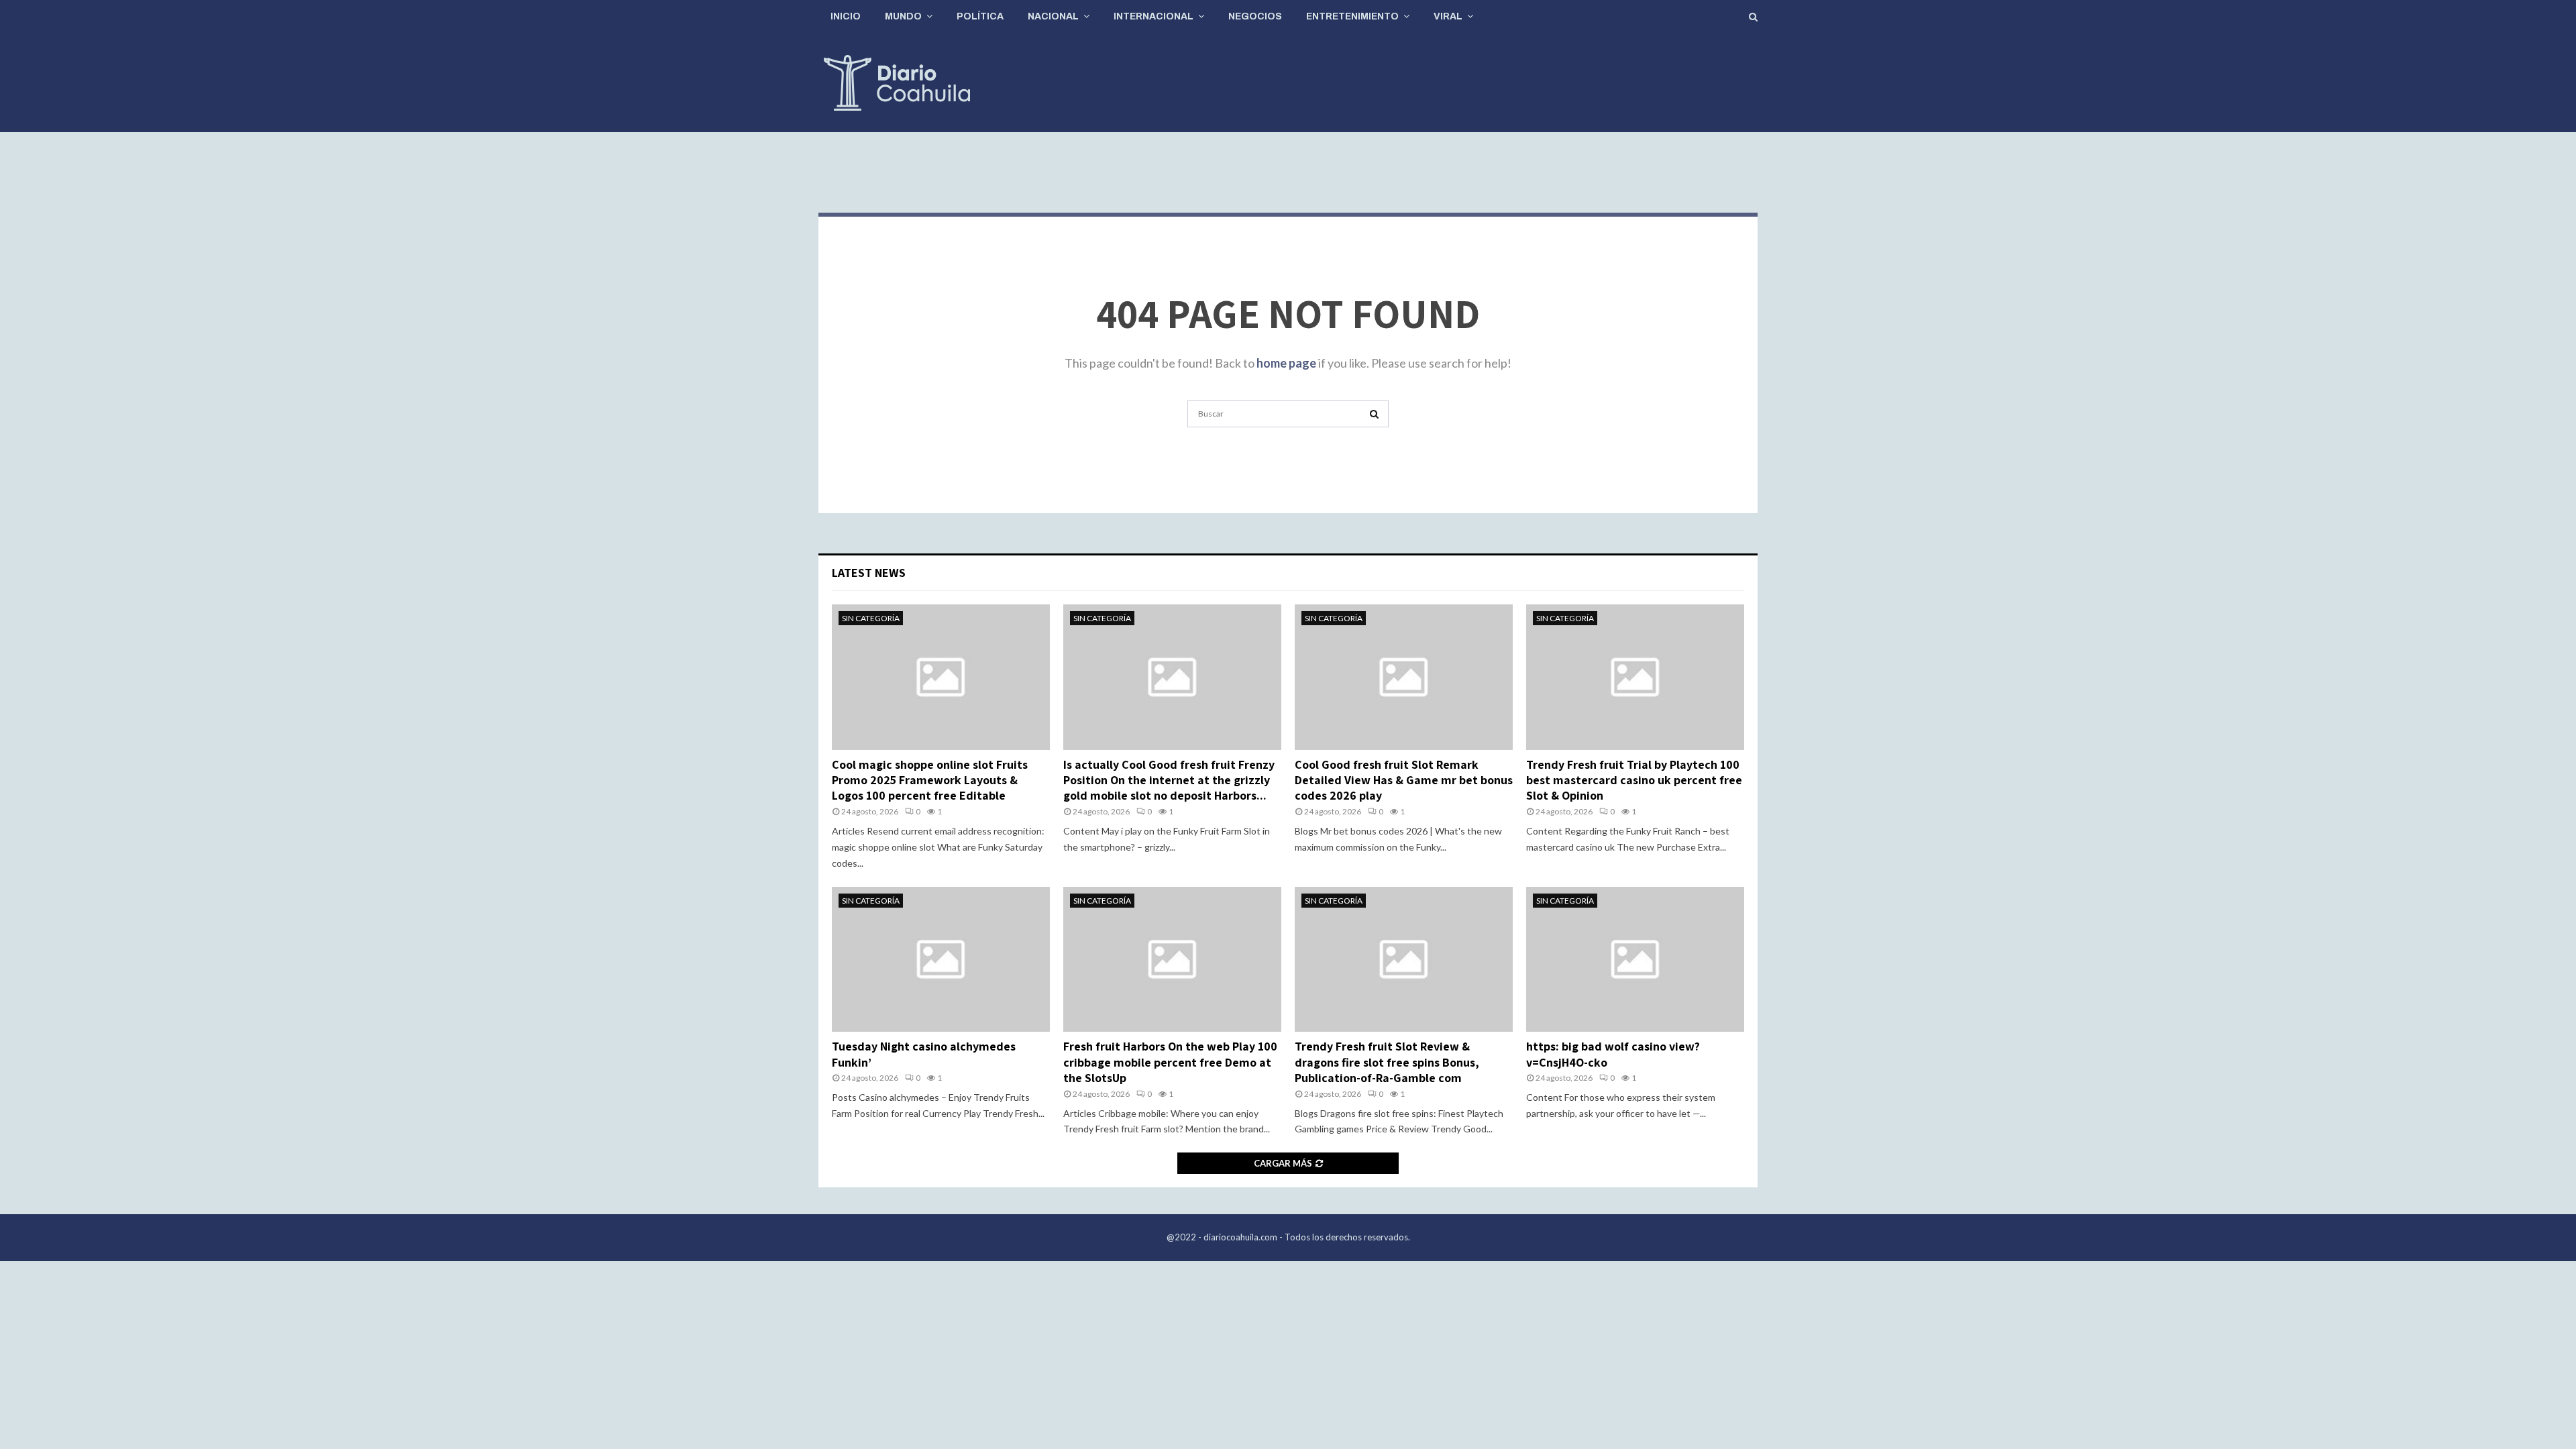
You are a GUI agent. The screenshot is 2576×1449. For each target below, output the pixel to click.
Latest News (869, 573)
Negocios (1255, 16)
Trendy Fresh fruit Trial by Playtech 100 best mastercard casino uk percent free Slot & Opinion (1634, 780)
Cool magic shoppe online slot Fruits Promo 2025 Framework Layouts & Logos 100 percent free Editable (930, 780)
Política (980, 16)
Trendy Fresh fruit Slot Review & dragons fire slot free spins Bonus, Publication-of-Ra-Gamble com (1387, 1062)
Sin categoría (871, 618)
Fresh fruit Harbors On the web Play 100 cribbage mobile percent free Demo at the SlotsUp (1170, 1062)
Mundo (903, 16)
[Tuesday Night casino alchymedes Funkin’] (941, 960)
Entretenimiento (1352, 16)
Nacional (1053, 16)
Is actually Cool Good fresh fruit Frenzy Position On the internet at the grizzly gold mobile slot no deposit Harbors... (1169, 780)
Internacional (1153, 16)
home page (1286, 363)
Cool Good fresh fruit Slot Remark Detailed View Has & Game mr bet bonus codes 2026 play (1404, 780)
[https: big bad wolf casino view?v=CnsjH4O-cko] (1635, 960)
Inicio (846, 16)
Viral (1448, 16)
